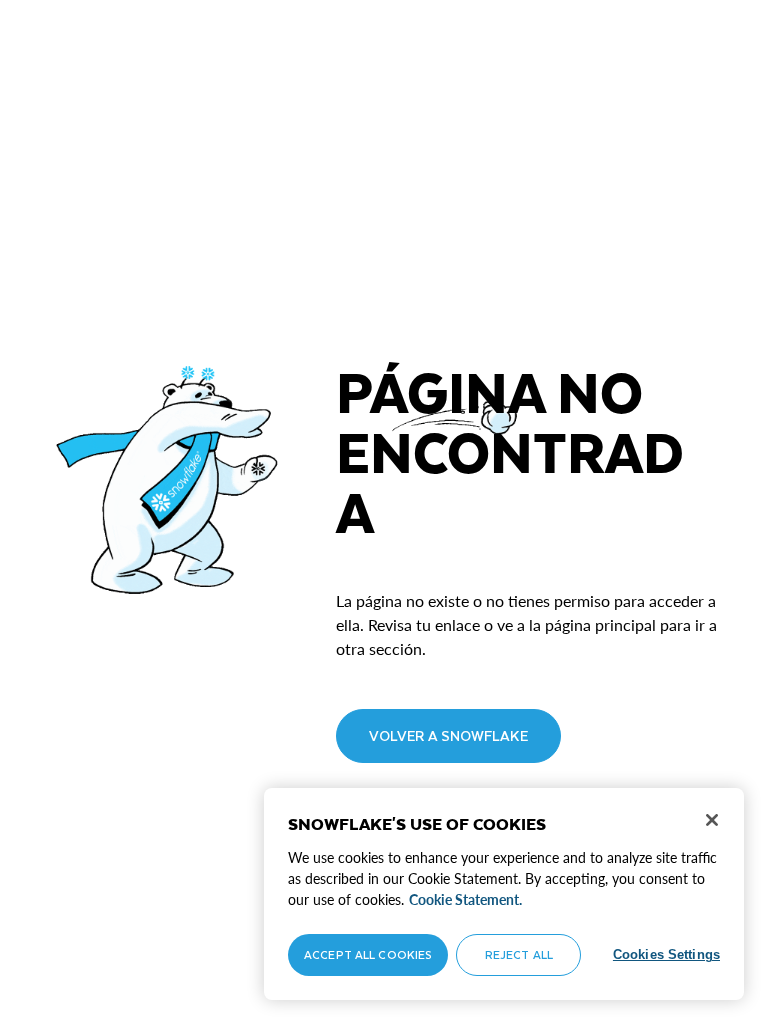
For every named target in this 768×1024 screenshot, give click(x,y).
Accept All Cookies (368, 954)
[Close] (712, 820)
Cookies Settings (666, 954)
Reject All (519, 954)
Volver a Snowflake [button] (448, 735)
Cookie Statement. (465, 899)
